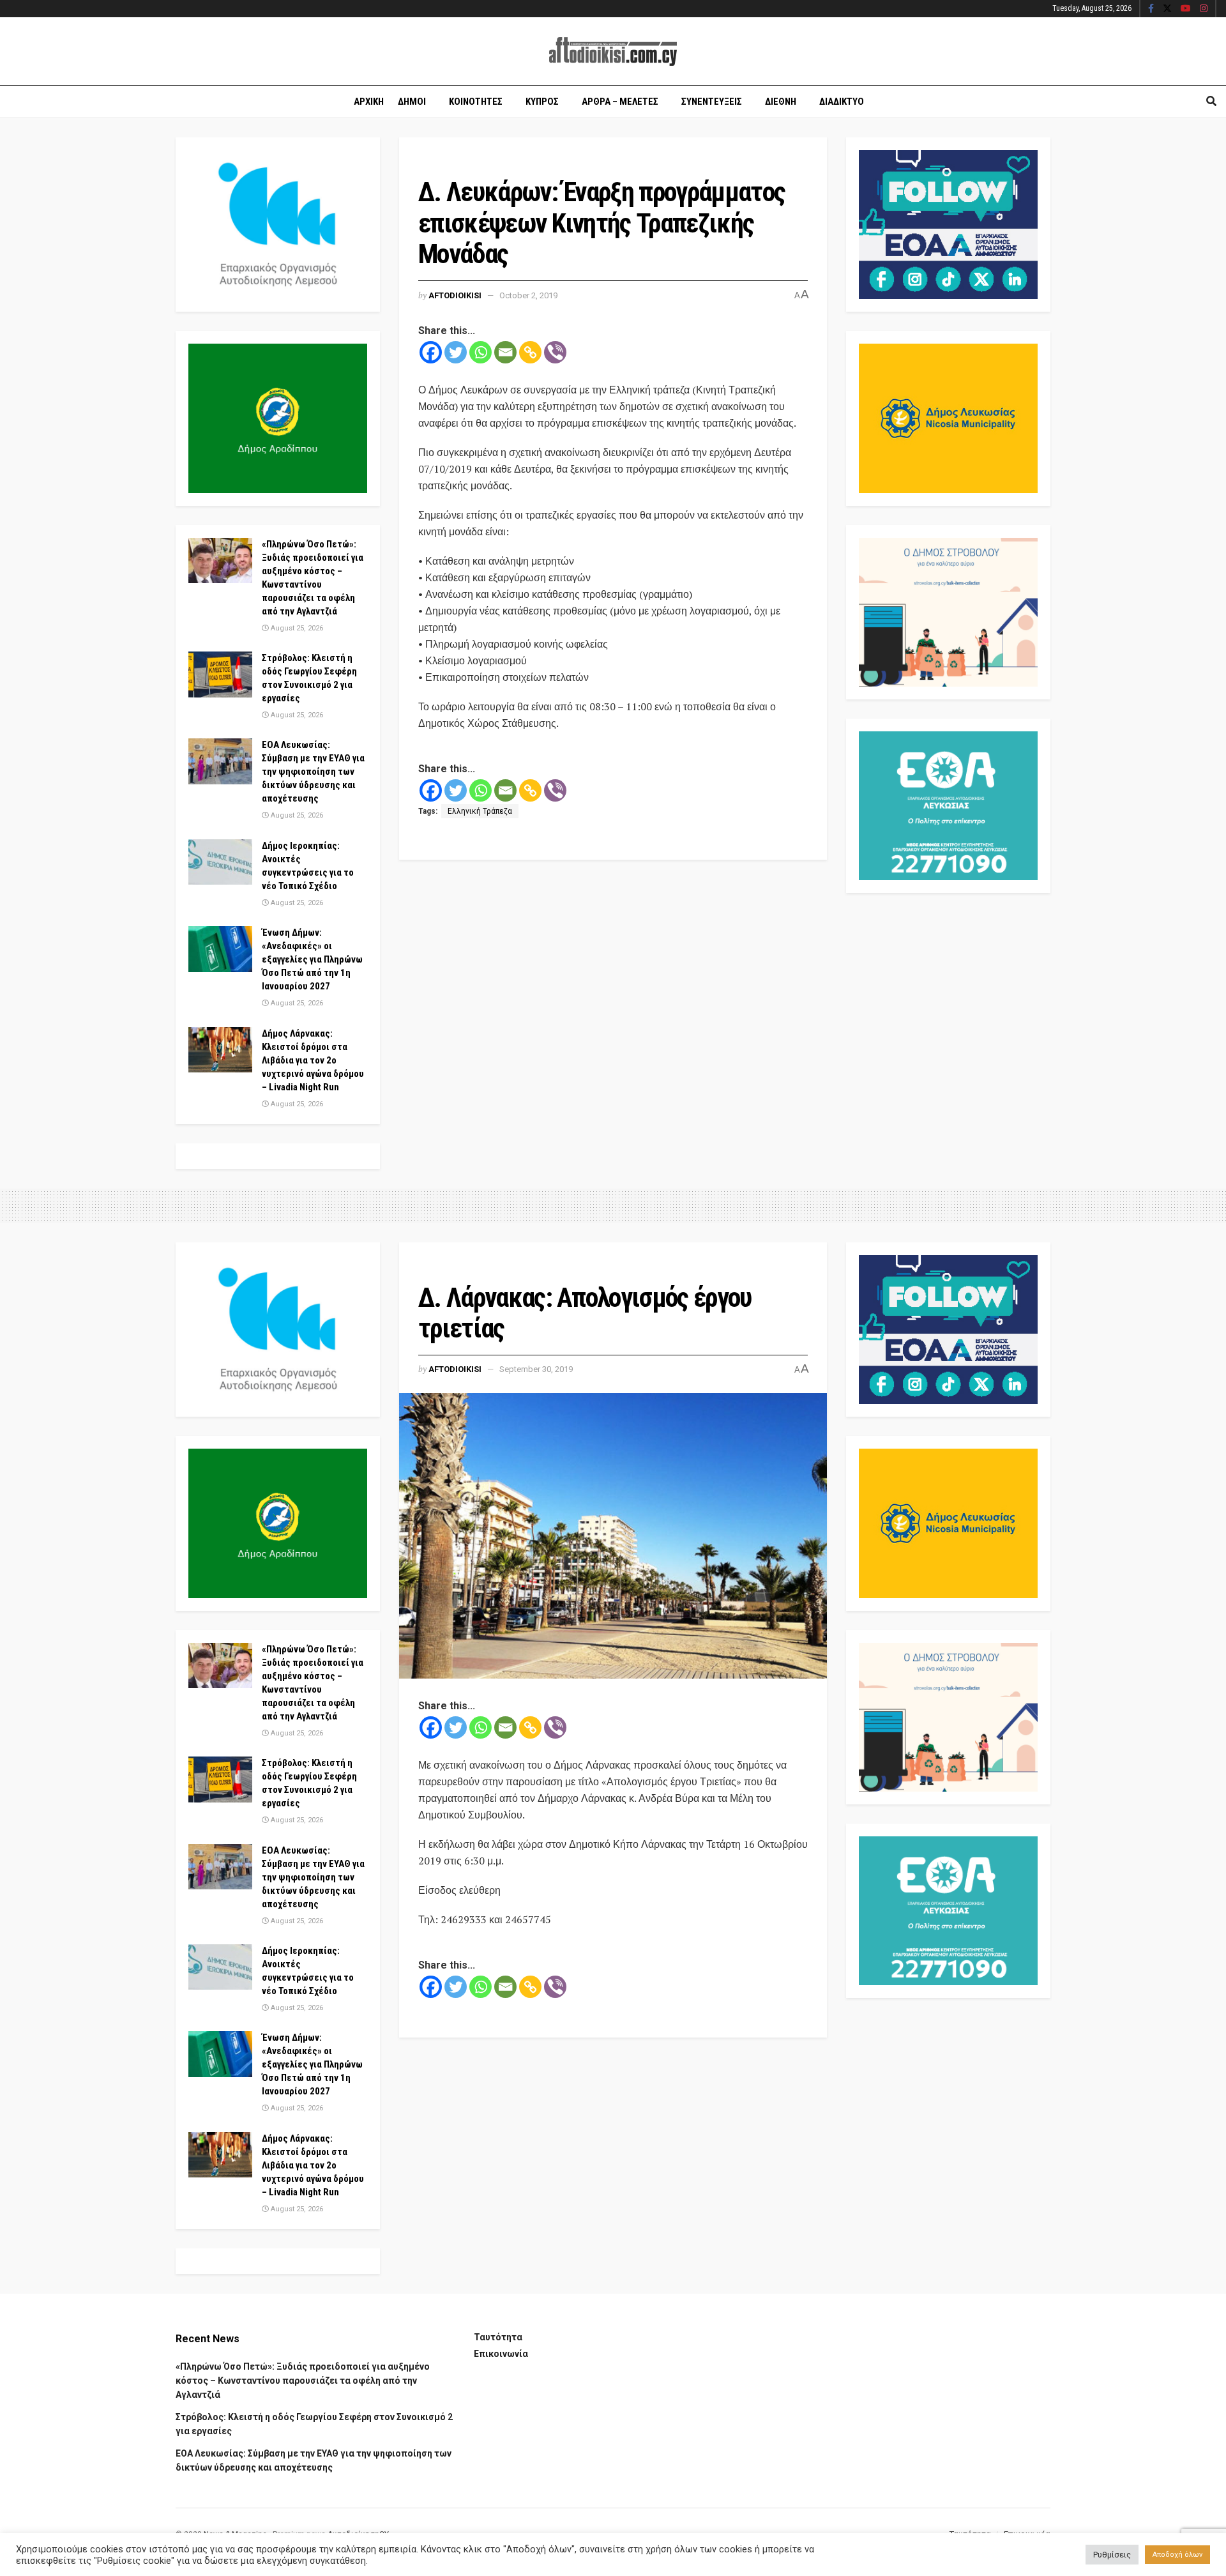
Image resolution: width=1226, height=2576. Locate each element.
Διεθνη (781, 102)
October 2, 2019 (528, 295)
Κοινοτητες (476, 102)
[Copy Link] (530, 352)
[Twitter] (456, 352)
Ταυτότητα (498, 2337)
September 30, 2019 (536, 1369)
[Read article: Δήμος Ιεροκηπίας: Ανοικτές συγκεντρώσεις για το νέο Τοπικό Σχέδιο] (220, 862)
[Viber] (555, 352)
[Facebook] (431, 352)
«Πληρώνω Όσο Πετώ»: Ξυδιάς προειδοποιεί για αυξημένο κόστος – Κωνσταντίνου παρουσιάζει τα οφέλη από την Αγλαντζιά (303, 2381)
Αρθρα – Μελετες (620, 102)
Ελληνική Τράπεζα (480, 811)
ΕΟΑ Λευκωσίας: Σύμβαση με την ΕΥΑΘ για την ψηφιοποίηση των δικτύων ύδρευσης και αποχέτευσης (313, 772)
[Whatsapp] (481, 352)
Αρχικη (369, 102)
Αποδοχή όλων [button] (1177, 2555)
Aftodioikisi (455, 295)
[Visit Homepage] (613, 51)
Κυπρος (542, 102)
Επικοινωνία (501, 2354)
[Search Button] (1211, 102)
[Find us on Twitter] (1167, 9)
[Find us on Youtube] (1186, 9)
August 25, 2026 (296, 628)
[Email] (505, 352)
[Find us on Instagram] (1204, 9)
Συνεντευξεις (712, 102)
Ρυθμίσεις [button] (1112, 2555)
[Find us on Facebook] (1151, 9)
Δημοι (412, 102)
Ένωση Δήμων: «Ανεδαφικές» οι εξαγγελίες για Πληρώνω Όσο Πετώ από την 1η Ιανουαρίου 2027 (312, 959)
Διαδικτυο (842, 102)
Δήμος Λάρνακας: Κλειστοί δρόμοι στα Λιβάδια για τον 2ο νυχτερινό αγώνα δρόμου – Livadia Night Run (313, 1060)
